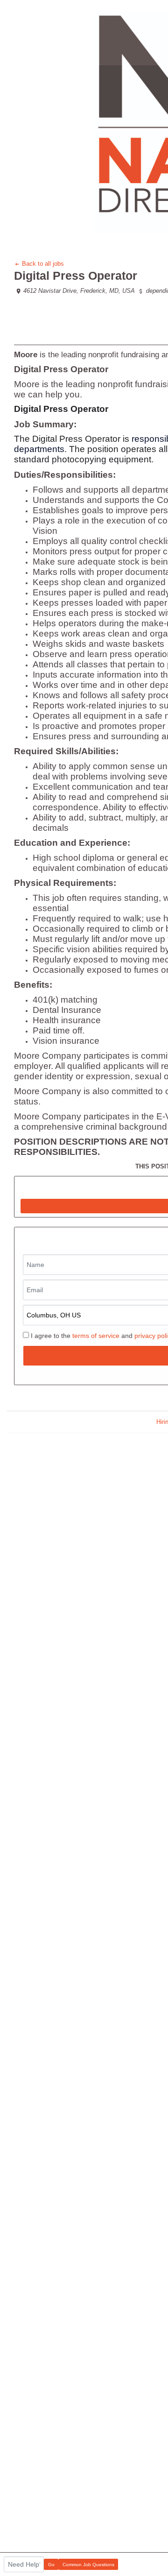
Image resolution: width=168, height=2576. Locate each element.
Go (51, 2565)
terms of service (96, 1336)
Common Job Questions (88, 2565)
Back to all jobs (42, 264)
